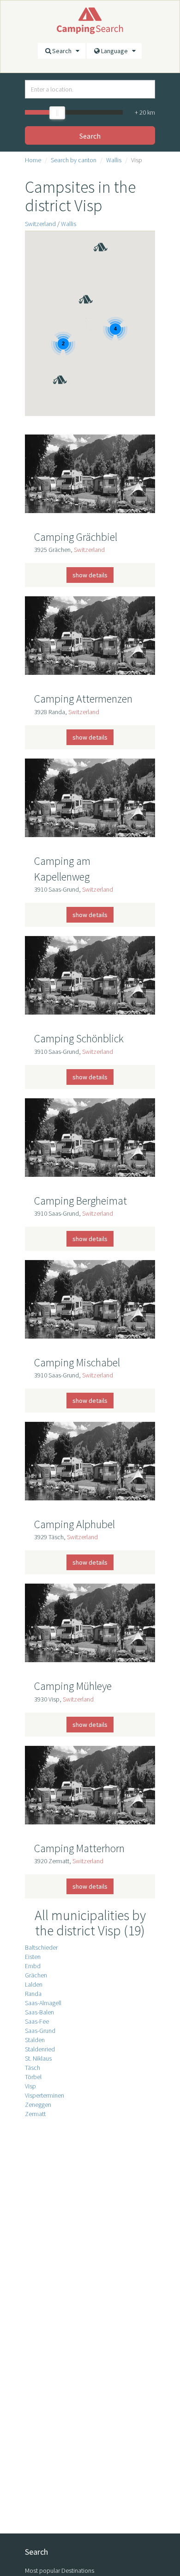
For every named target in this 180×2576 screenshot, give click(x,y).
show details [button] (90, 575)
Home (33, 160)
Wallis (114, 160)
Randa (33, 1994)
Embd (33, 1966)
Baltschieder (41, 1947)
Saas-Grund (40, 2031)
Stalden (35, 2040)
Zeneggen (38, 2105)
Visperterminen (45, 2095)
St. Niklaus (38, 2058)
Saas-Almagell (43, 2003)
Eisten (33, 1957)
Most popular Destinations (60, 2570)
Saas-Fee (37, 2021)
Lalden (34, 1984)
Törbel (33, 2077)
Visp (30, 2086)
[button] (78, 286)
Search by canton (74, 160)
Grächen (36, 1975)
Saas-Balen (39, 2012)
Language (117, 51)
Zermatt (35, 2114)
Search (64, 51)
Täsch (33, 2068)
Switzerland (40, 224)
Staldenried (40, 2049)
